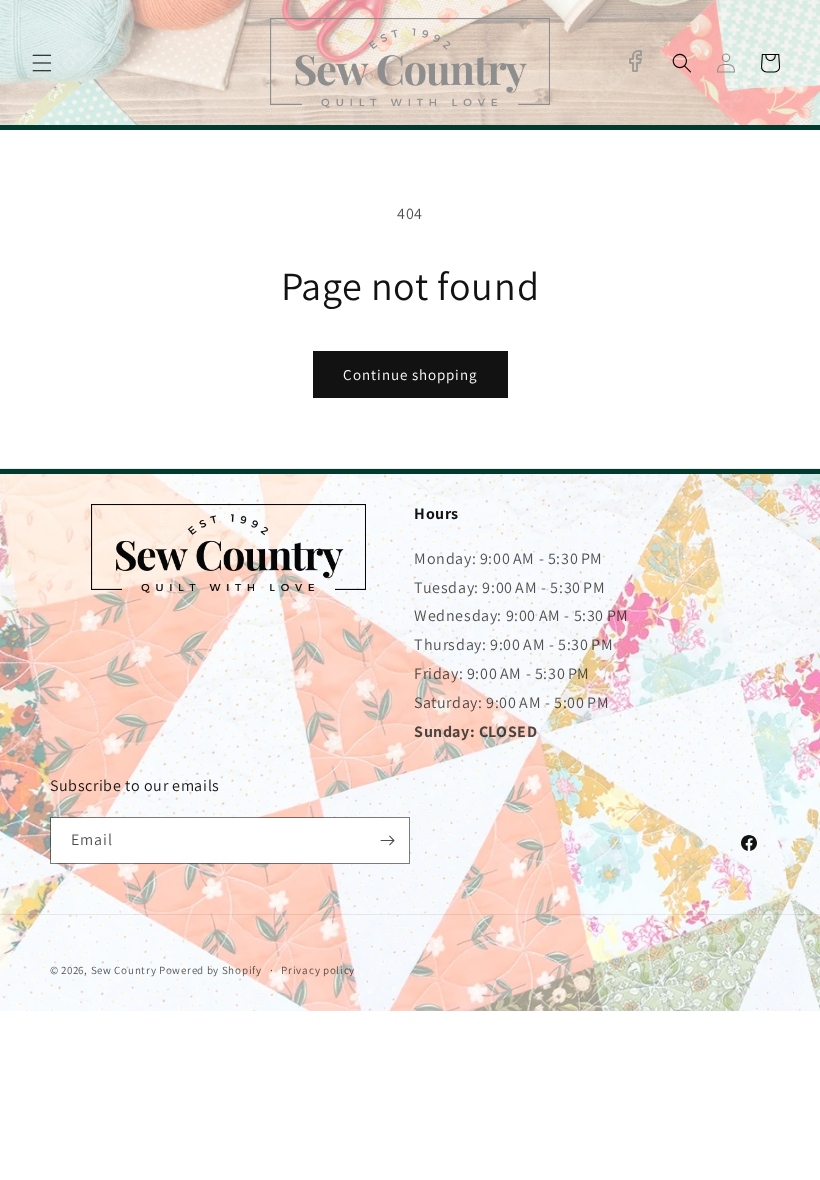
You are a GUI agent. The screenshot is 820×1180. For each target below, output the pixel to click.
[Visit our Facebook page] (635, 61)
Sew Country (124, 970)
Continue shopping (410, 374)
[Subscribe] (387, 840)
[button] (42, 63)
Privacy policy (318, 970)
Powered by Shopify (210, 970)
